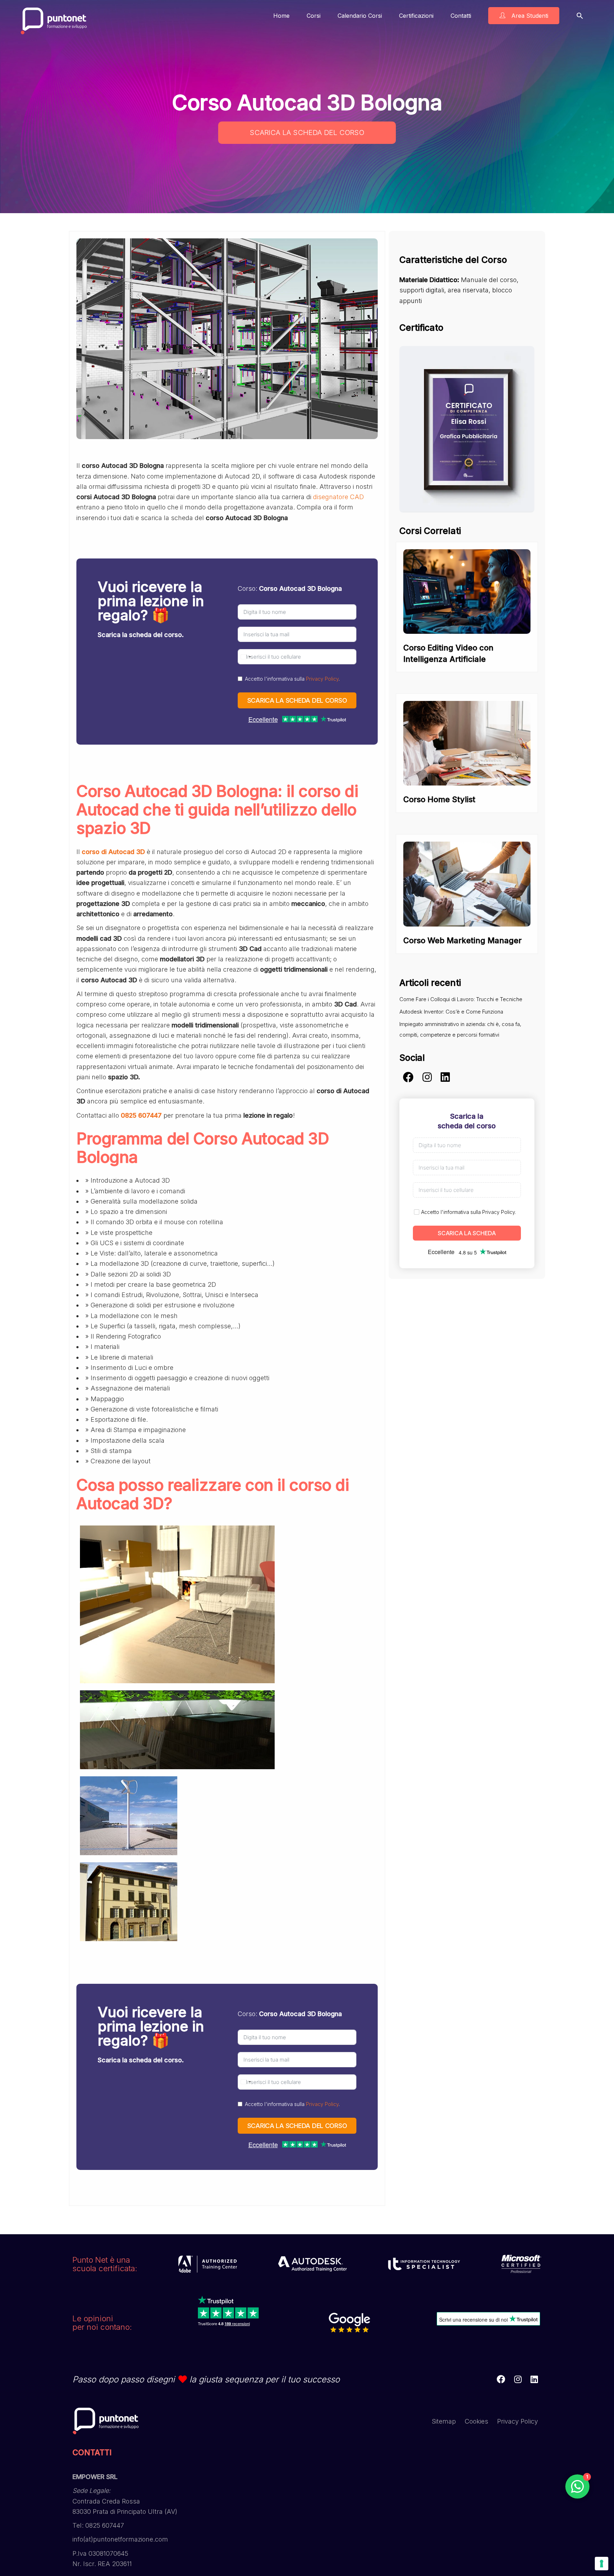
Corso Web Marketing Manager (462, 940)
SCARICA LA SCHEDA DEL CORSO (307, 133)
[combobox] (246, 657)
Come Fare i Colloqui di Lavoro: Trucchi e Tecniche (461, 999)
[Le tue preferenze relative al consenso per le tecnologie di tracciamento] (602, 2564)
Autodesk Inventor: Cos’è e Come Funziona (451, 1012)
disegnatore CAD (338, 497)
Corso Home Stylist (439, 799)
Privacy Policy (322, 679)
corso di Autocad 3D (113, 852)
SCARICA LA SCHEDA (467, 1233)
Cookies (476, 2421)
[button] (580, 15)
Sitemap (444, 2421)
